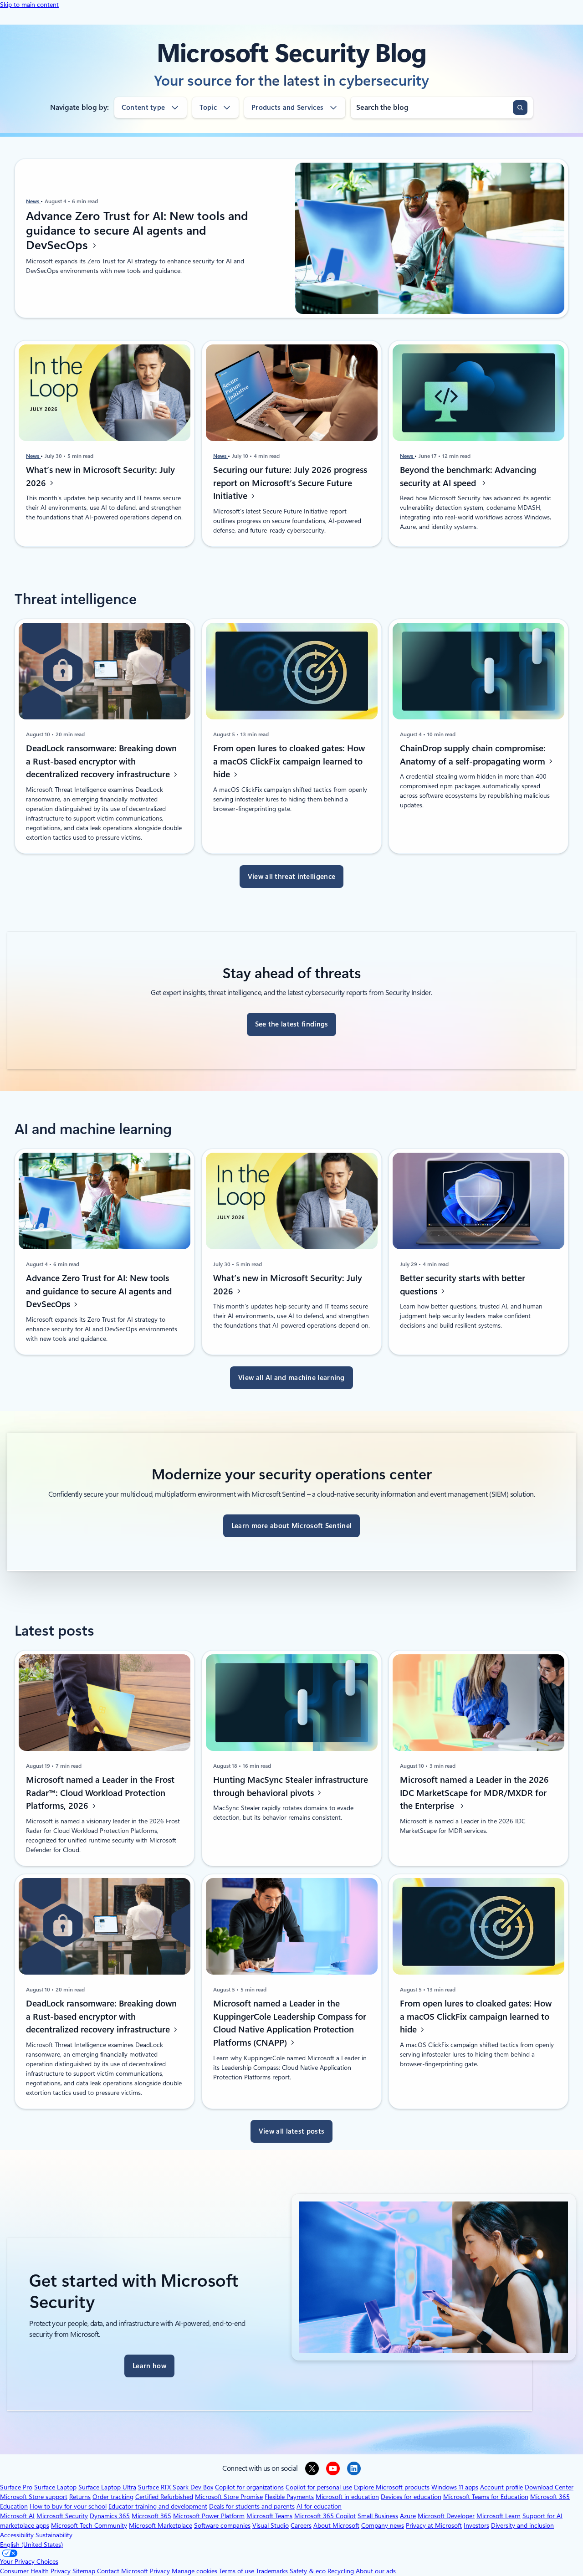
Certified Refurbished (164, 2497)
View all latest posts (291, 2131)
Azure (408, 2516)
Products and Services (287, 108)
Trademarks (272, 2571)
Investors (476, 2525)
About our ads (376, 2571)
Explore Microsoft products (392, 2487)
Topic (208, 108)
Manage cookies (194, 2571)
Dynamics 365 (110, 2516)
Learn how (149, 2366)
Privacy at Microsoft (434, 2525)
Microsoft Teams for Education (486, 2497)
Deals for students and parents (252, 2506)
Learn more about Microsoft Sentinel (292, 1526)
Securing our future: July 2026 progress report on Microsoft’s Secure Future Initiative (290, 483)
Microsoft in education (347, 2497)
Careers (301, 2525)
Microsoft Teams (269, 2516)
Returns (80, 2497)
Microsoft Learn (499, 2516)
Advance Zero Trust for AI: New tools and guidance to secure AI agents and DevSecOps (137, 231)
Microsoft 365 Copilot (325, 2516)
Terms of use (237, 2571)
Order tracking (113, 2497)
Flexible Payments (289, 2497)
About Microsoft (336, 2525)
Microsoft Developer (446, 2516)
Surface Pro (16, 2487)
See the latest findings (292, 1024)
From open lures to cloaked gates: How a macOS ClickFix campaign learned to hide (289, 762)
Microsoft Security (62, 2516)
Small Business (378, 2516)
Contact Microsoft (123, 2571)
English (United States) (31, 2545)
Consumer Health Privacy (35, 2571)
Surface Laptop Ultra (107, 2487)
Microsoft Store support (34, 2497)
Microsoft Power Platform (209, 2516)
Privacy (161, 2571)
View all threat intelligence (291, 877)
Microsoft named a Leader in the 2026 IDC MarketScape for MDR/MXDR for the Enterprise (474, 1793)
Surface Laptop (55, 2487)
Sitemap (84, 2571)
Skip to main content (29, 5)
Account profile (501, 2487)
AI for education (319, 2506)
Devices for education (411, 2497)
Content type (143, 108)
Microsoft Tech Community (89, 2525)
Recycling (341, 2571)
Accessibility (17, 2535)
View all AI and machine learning (291, 1378)
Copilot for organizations (249, 2487)
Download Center (549, 2487)
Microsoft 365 (151, 2516)
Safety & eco (308, 2571)
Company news (383, 2525)
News (33, 201)
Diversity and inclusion (522, 2525)
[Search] (520, 108)
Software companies (222, 2525)
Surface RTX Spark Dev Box (176, 2487)
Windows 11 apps (455, 2487)
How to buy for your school (68, 2506)
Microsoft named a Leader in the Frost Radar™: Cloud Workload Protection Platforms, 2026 (100, 1793)
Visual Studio (271, 2525)
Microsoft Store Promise (229, 2497)
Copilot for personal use (319, 2487)
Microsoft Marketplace (161, 2525)
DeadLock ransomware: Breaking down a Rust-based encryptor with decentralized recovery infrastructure (101, 762)
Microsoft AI (17, 2516)
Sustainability (54, 2535)
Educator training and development (158, 2506)
